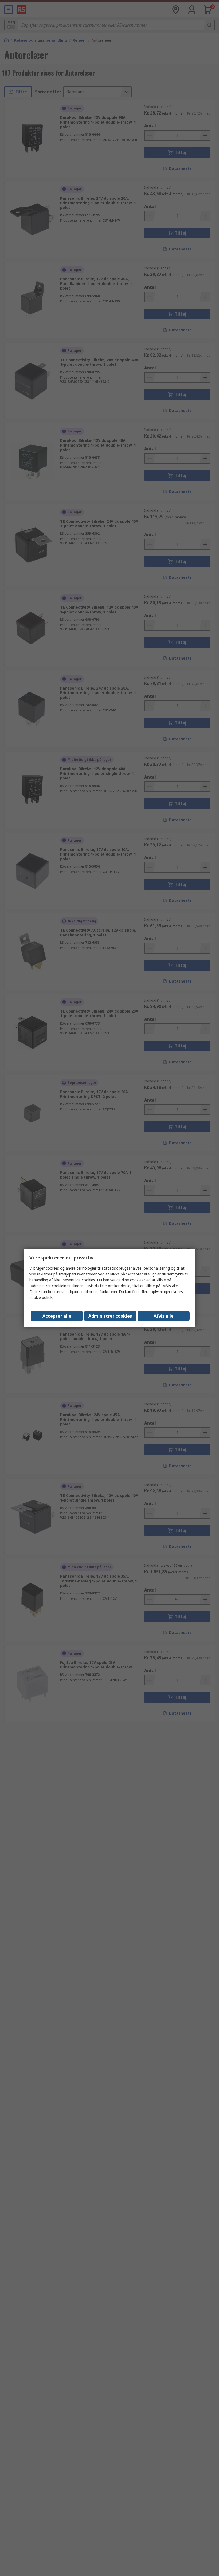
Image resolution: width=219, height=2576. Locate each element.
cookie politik (41, 1297)
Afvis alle (164, 1316)
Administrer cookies (110, 1316)
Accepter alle (57, 1316)
